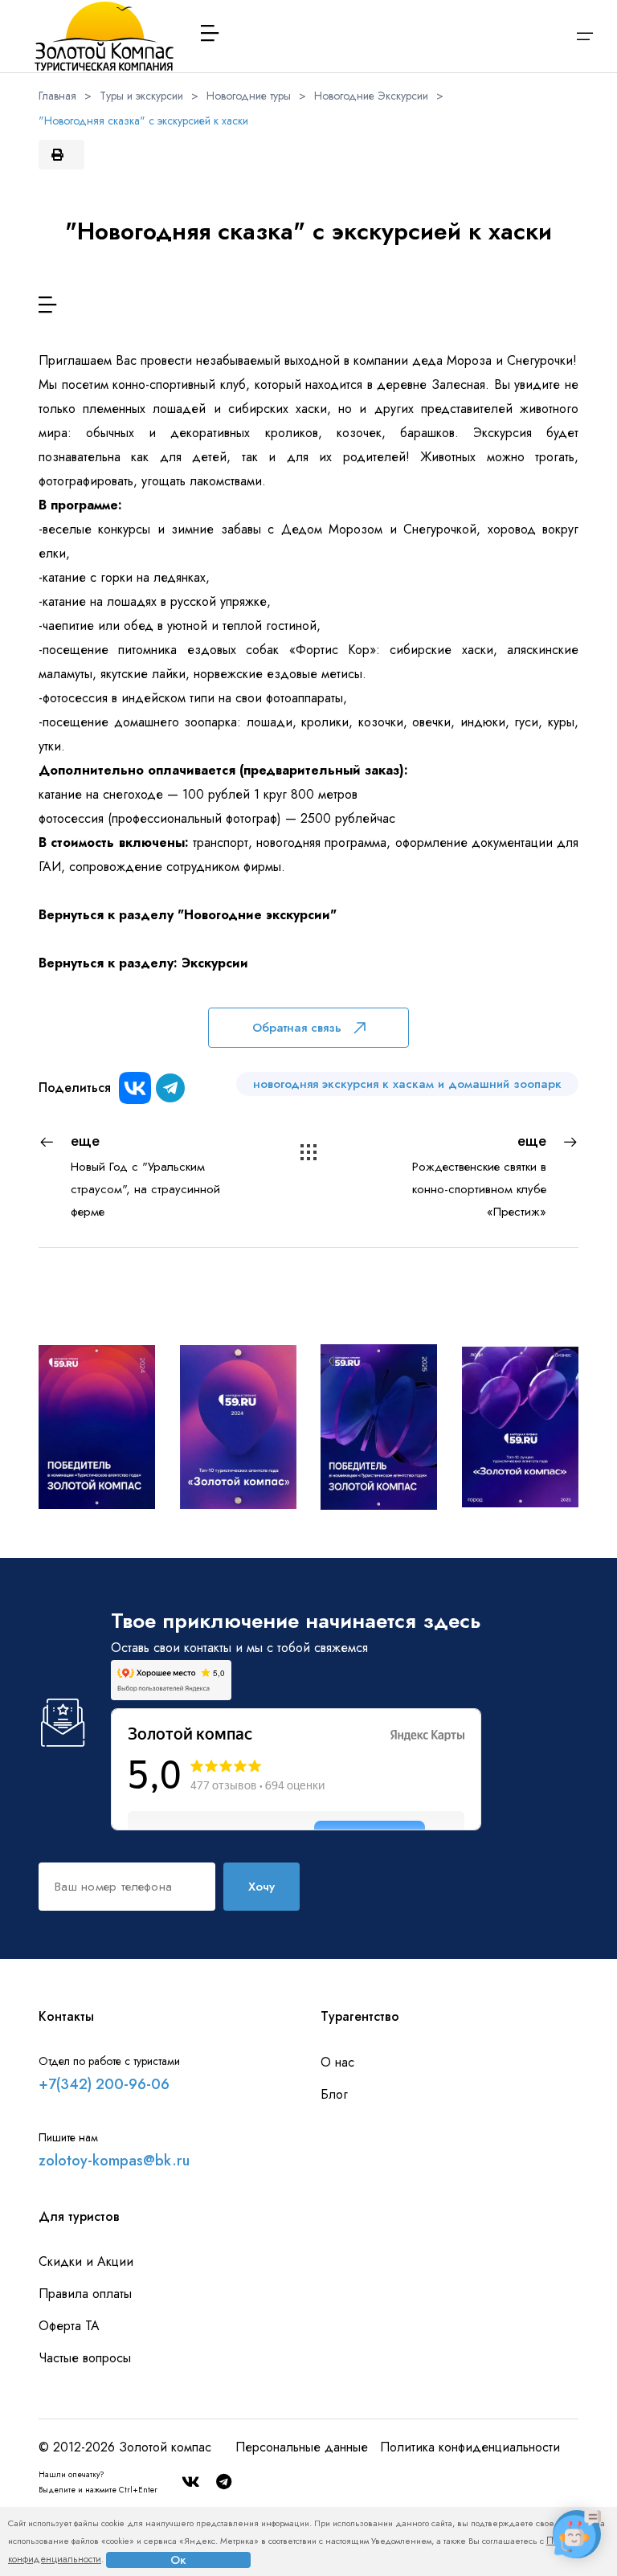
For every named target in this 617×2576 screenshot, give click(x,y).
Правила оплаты (85, 2294)
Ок (178, 2560)
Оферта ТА (69, 2326)
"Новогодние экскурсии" (257, 915)
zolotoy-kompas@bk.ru (114, 2161)
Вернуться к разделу (108, 915)
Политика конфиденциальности (470, 2447)
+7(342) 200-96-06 (104, 2084)
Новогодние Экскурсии (371, 96)
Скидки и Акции (86, 2261)
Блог (334, 2094)
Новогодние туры (249, 96)
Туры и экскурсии (141, 96)
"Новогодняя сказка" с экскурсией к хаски (143, 121)
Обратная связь (297, 1028)
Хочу (262, 1887)
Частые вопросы (85, 2358)
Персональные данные (302, 2447)
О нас (337, 2062)
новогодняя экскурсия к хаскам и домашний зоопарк (407, 1084)
